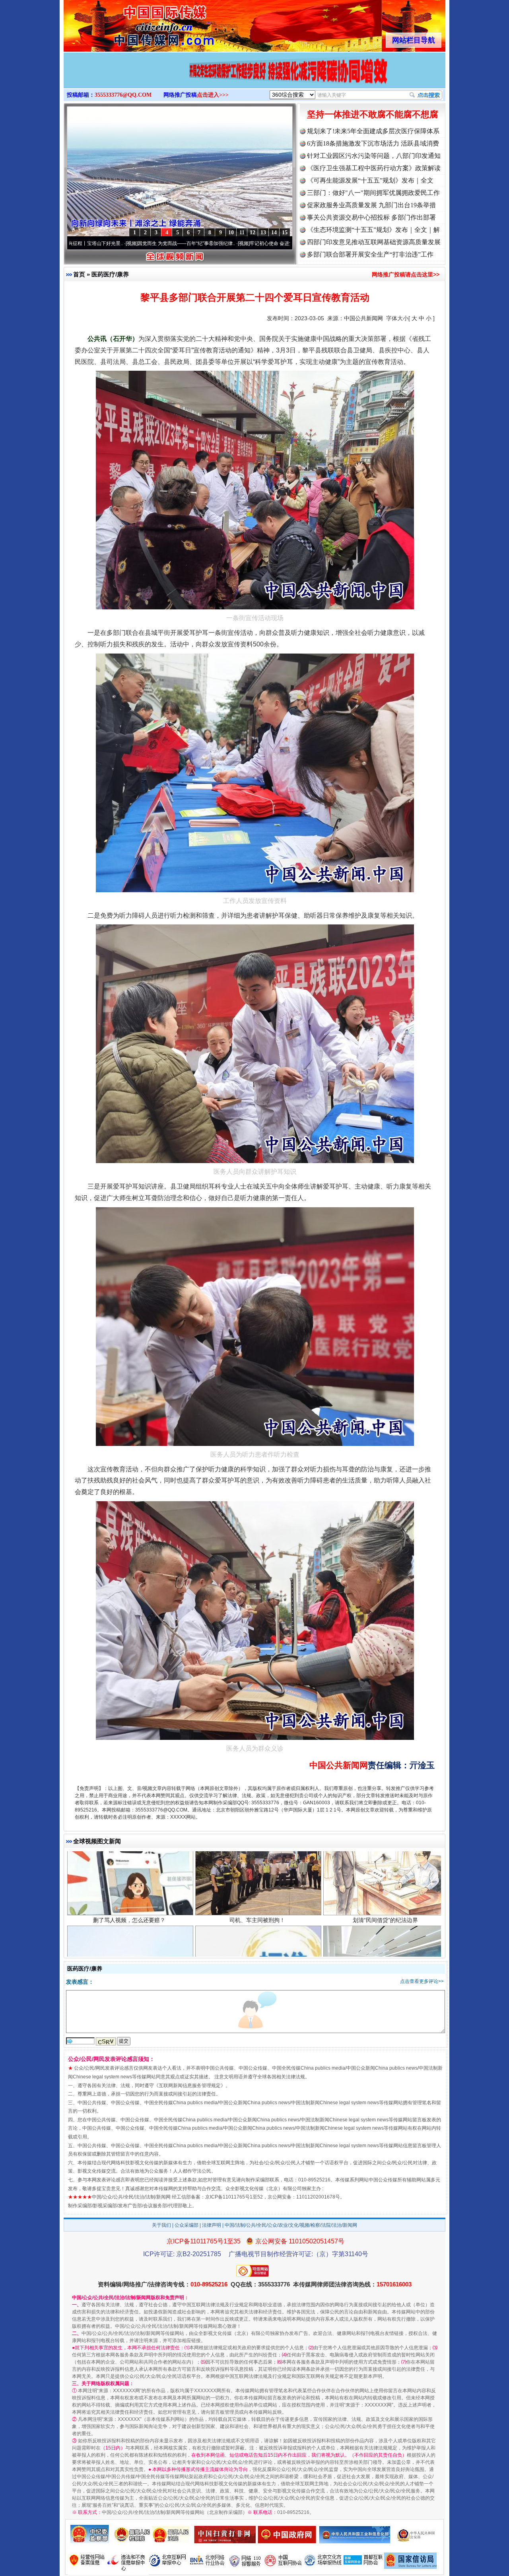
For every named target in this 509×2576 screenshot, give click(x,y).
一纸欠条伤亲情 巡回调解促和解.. (385, 1930)
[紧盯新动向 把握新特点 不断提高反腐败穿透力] (254, 79)
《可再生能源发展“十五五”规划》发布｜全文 (370, 180)
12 (253, 233)
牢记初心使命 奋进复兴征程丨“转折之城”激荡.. (188, 243)
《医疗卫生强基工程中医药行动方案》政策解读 (374, 168)
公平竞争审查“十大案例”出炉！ (257, 1930)
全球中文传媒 (129, 23)
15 (285, 233)
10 (231, 233)
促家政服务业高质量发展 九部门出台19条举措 (371, 205)
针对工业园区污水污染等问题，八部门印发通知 (374, 156)
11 (242, 233)
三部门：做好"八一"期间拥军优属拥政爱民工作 (373, 193)
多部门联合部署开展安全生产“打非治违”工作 (370, 254)
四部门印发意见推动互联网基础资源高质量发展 (374, 242)
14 (274, 233)
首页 (79, 274)
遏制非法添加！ (129, 1930)
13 (263, 233)
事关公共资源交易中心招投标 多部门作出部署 (371, 217)
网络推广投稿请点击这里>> (406, 274)
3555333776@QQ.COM (123, 95)
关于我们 (161, 2225)
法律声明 (212, 2225)
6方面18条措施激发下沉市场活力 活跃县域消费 (373, 143)
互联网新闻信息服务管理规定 (190, 2086)
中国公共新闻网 (363, 318)
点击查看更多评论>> (422, 1981)
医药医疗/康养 (110, 274)
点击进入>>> (213, 95)
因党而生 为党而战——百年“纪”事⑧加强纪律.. (76, 243)
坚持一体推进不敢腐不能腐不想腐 (373, 114)
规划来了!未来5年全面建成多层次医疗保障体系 (373, 131)
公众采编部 (187, 2225)
